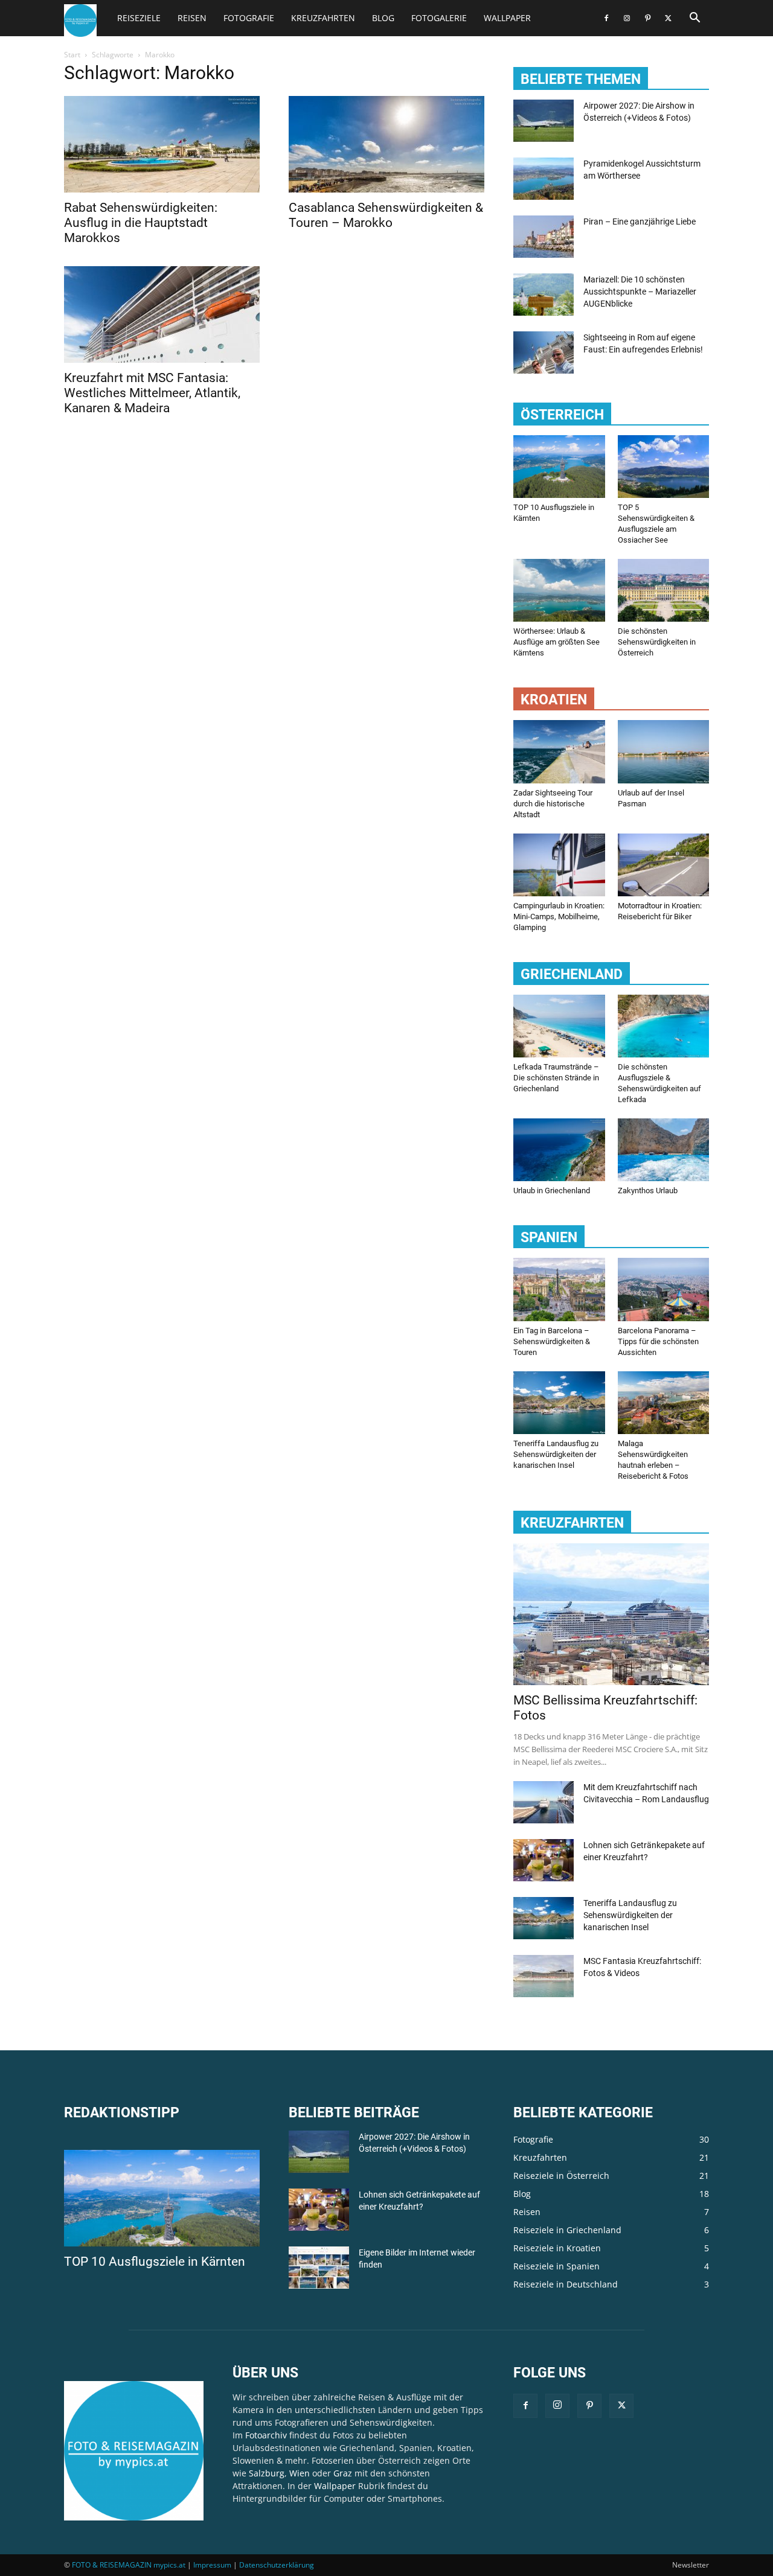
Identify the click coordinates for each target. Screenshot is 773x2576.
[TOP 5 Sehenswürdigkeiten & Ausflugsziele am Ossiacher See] (664, 467)
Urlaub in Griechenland (552, 1191)
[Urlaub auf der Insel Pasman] (664, 751)
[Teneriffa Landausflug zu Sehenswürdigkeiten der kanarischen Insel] (559, 1403)
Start (72, 55)
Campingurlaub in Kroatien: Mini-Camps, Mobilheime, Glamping (559, 917)
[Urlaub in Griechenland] (559, 1150)
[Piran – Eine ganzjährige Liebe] (544, 237)
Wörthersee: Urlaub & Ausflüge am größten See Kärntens (556, 642)
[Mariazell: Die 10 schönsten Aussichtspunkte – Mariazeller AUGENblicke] (544, 295)
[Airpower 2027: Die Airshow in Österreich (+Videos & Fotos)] (544, 121)
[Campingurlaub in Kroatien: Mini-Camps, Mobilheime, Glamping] (559, 865)
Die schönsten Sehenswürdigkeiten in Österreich (657, 642)
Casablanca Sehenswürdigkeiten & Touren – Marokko (386, 215)
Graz (343, 2473)
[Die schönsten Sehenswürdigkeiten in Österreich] (664, 590)
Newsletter (691, 2565)
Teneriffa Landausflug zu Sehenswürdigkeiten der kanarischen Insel (556, 1454)
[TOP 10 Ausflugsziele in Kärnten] (559, 467)
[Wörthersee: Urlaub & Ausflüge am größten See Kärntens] (559, 590)
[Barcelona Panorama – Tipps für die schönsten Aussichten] (664, 1289)
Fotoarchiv (266, 2435)
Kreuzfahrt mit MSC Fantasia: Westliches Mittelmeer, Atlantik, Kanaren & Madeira (152, 393)
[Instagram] (627, 18)
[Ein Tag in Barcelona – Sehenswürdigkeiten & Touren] (559, 1289)
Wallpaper (507, 18)
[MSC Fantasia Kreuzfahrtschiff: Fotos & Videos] (544, 1976)
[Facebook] (606, 18)
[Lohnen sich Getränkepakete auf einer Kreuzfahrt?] (544, 1860)
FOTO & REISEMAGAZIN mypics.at (129, 2565)
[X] (668, 18)
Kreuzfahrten (323, 18)
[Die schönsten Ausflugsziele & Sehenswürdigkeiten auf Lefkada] (664, 1026)
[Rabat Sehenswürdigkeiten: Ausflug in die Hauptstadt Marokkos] (162, 144)
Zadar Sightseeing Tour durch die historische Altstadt (553, 804)
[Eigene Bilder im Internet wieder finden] (319, 2268)
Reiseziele (139, 18)
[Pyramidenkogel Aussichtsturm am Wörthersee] (544, 179)
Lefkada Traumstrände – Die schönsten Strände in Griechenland (556, 1078)
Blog (383, 18)
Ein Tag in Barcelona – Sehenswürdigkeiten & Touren (552, 1341)
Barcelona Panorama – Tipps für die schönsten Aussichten (658, 1341)
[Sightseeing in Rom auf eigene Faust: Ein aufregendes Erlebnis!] (544, 352)
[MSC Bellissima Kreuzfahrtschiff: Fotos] (611, 1614)
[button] (694, 19)
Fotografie (249, 18)
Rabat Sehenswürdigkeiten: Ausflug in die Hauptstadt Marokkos (141, 223)
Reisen (192, 18)
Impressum (212, 2565)
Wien (300, 2473)
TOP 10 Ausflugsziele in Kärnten (155, 2262)
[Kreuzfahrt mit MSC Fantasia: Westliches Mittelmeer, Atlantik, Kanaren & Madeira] (162, 314)
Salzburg (267, 2473)
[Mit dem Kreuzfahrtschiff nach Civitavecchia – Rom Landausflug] (544, 1802)
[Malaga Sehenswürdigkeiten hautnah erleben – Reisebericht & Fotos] (664, 1403)
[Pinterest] (647, 18)
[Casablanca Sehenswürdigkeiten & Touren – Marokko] (386, 144)
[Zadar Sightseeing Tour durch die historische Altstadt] (559, 751)
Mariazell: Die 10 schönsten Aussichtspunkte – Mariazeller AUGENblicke (640, 292)
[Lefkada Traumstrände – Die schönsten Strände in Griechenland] (559, 1026)
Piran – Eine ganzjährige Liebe (640, 222)
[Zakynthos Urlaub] (664, 1150)
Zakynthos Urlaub (648, 1191)
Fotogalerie (439, 18)
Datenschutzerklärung (277, 2565)
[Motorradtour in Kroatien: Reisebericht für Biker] (664, 865)
